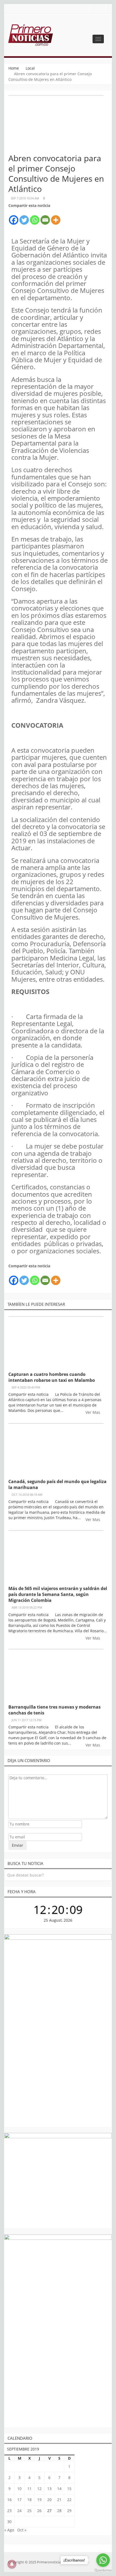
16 (9, 2500)
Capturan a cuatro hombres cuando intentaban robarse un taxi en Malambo (52, 1377)
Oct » (22, 2530)
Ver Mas (93, 1412)
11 (29, 2489)
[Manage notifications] (12, 2564)
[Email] (45, 217)
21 (59, 2500)
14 (59, 2489)
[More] (56, 217)
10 (19, 2489)
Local (30, 68)
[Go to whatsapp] (103, 2560)
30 (9, 2522)
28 (59, 2511)
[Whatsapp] (35, 217)
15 (69, 2489)
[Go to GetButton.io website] (103, 2570)
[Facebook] (14, 217)
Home (14, 68)
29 (69, 2511)
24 (19, 2511)
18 (29, 2500)
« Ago (9, 2530)
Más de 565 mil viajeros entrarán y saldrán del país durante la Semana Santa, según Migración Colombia (58, 1594)
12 (39, 2489)
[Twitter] (24, 217)
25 (29, 2511)
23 (9, 2511)
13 (49, 2489)
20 (49, 2500)
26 (39, 2511)
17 (19, 2500)
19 (39, 2500)
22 (69, 2500)
